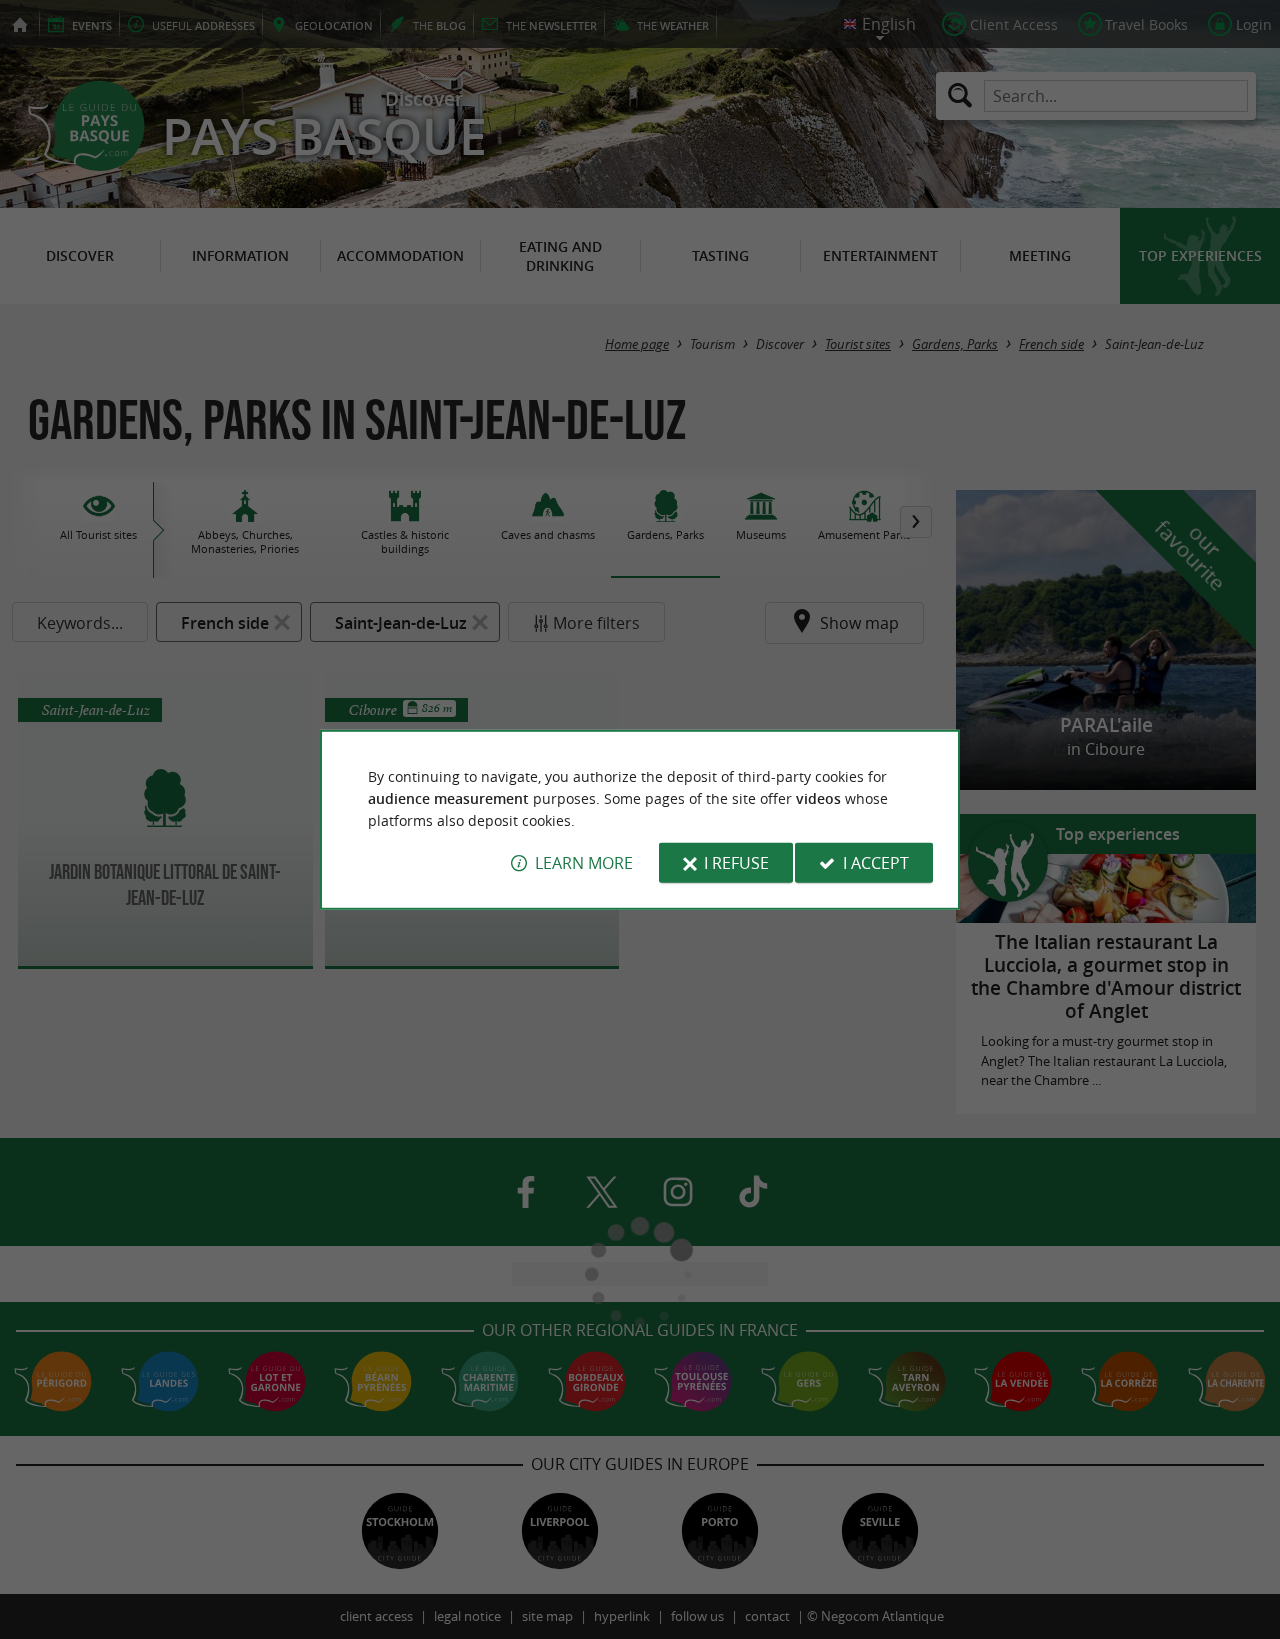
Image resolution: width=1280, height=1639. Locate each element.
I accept (876, 863)
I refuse (736, 863)
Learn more (584, 863)
